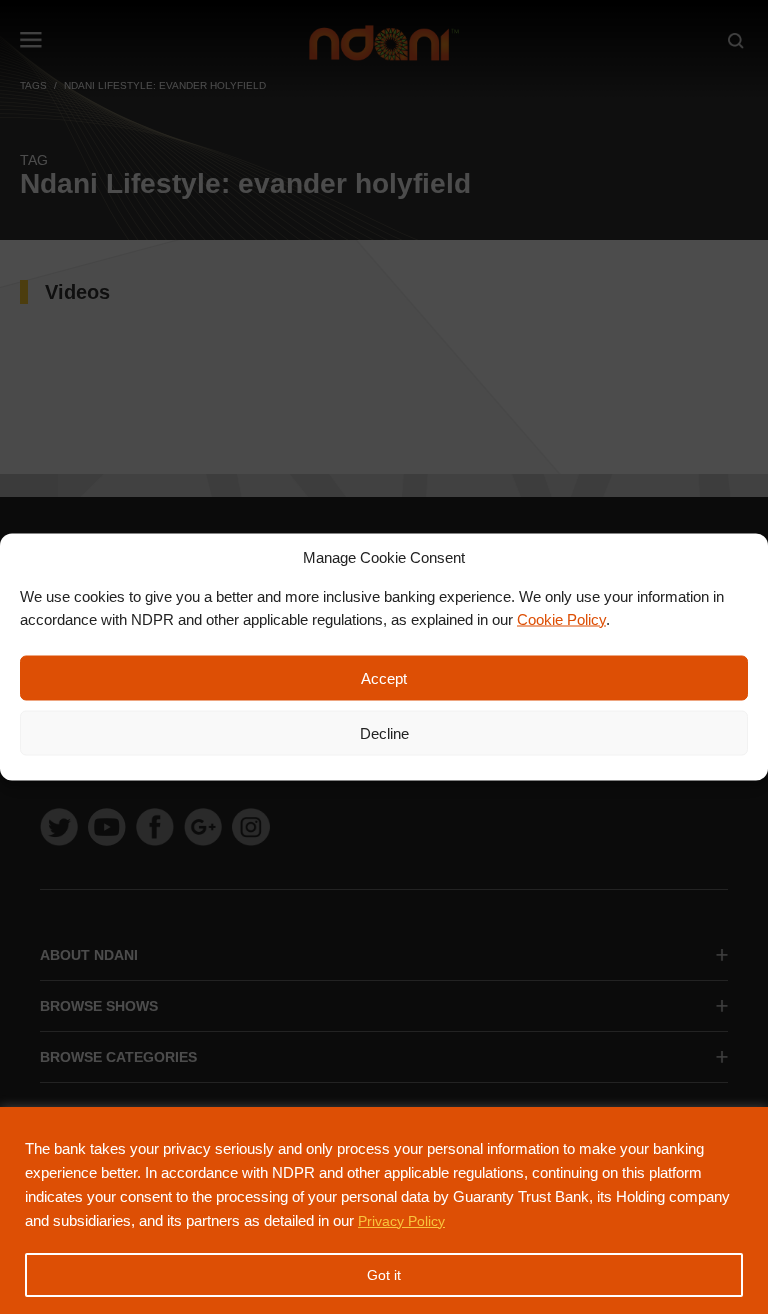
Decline (384, 732)
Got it (384, 1275)
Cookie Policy (561, 618)
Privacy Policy (401, 1221)
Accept (384, 677)
